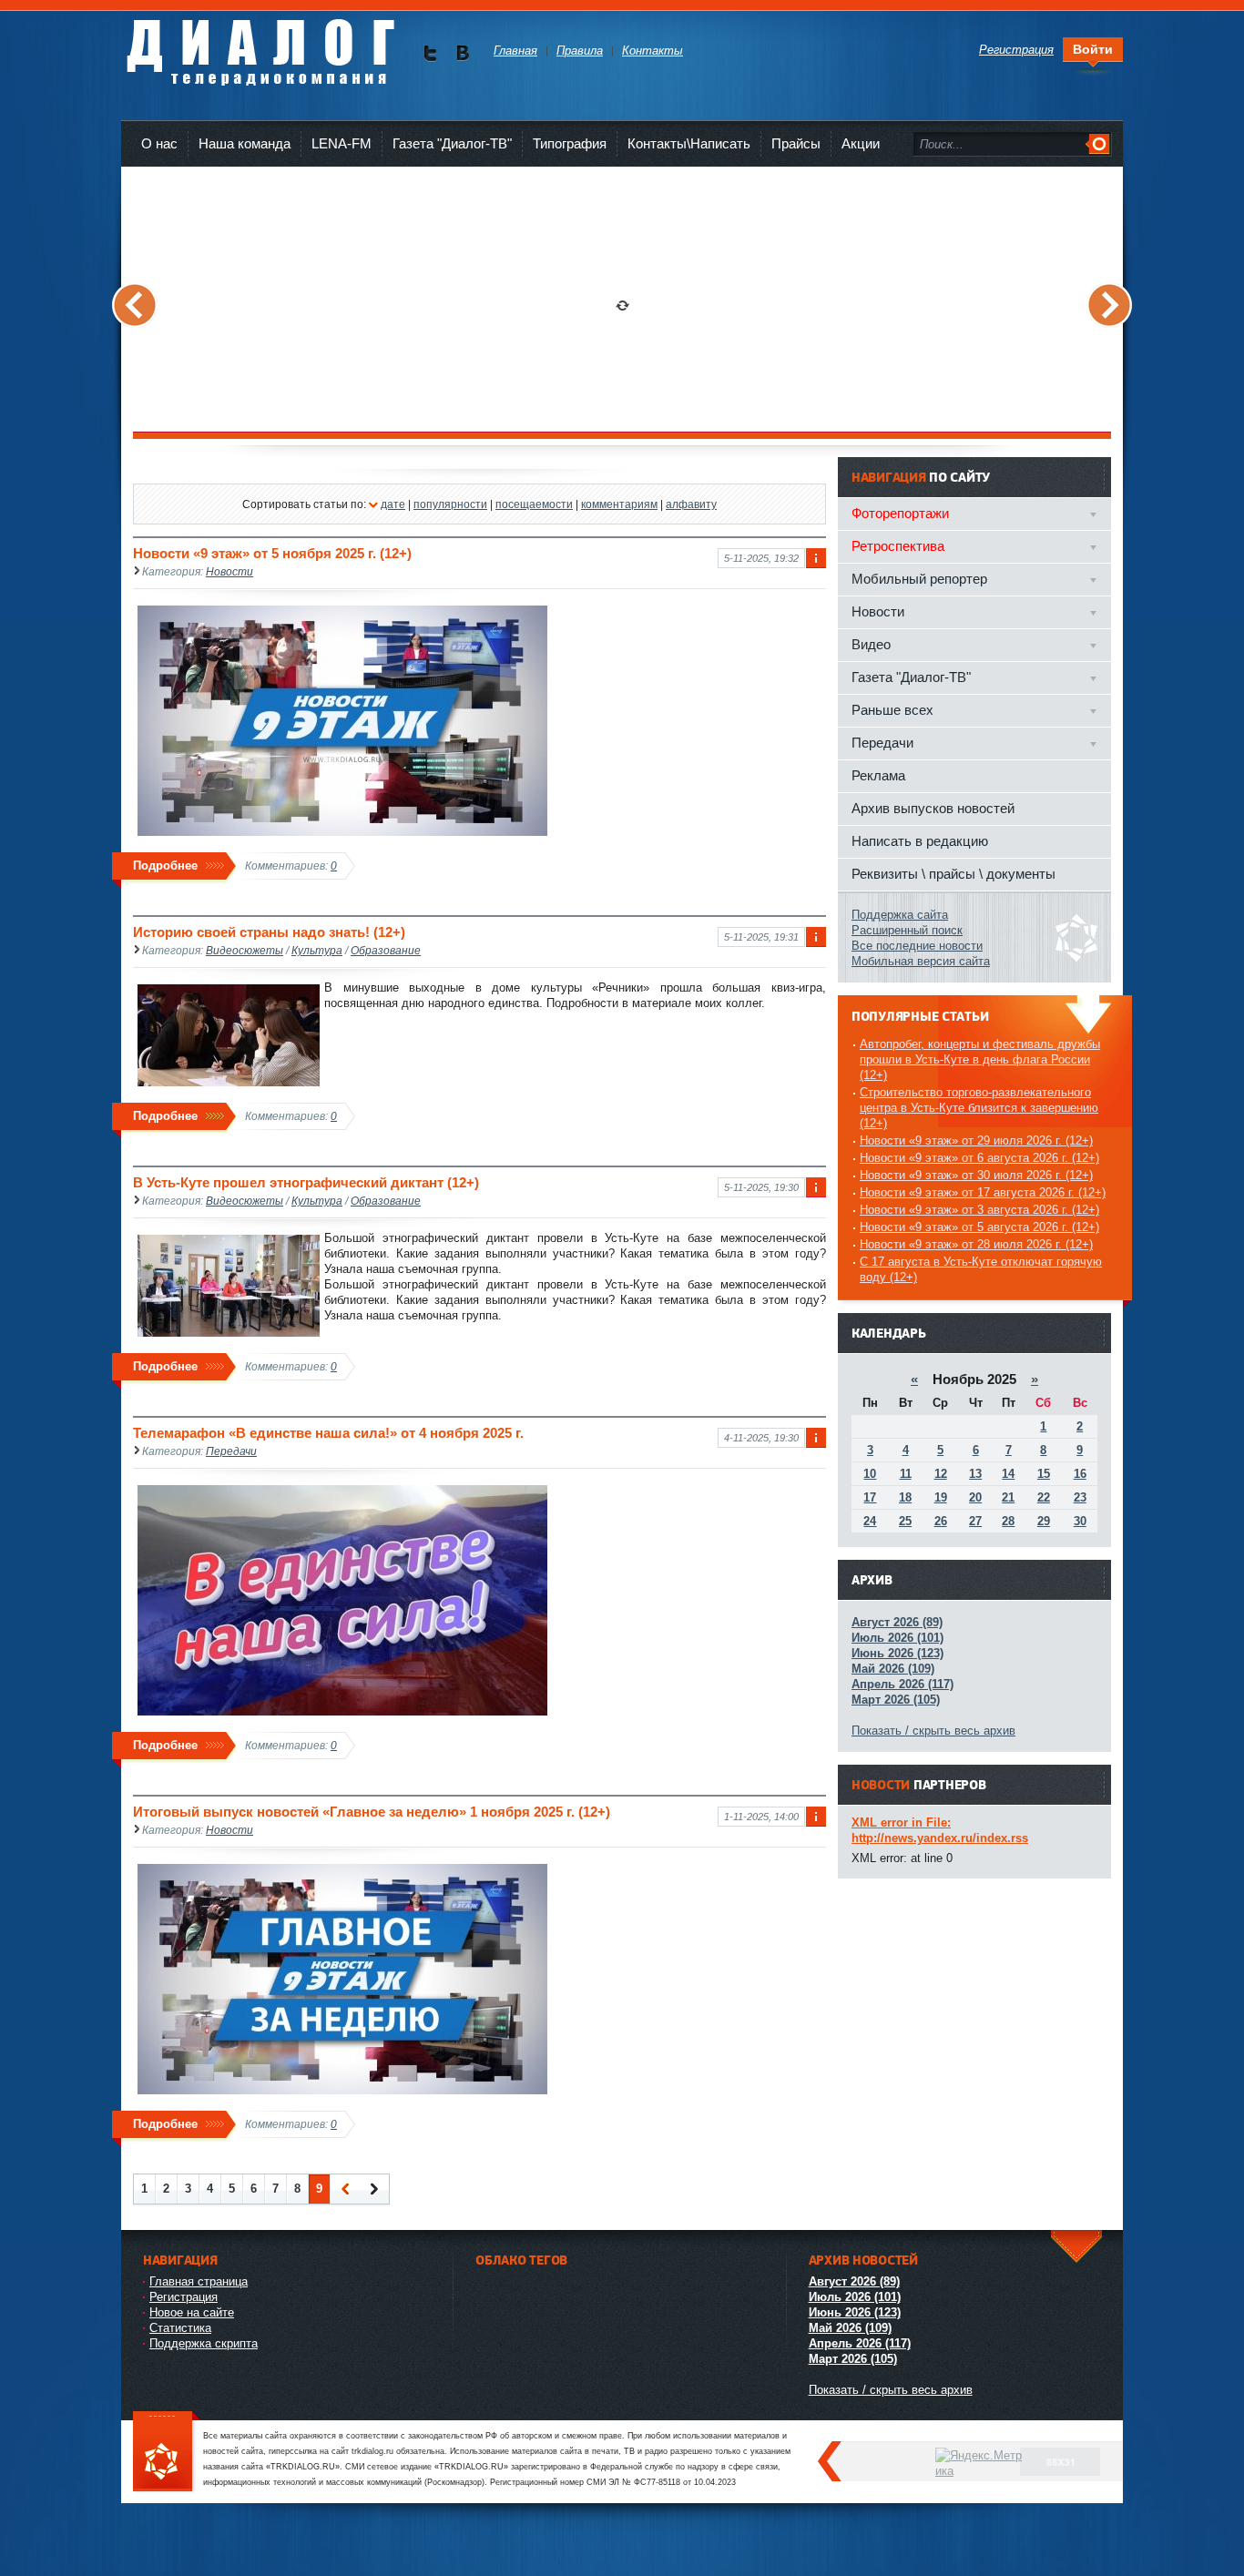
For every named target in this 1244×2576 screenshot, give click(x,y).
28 (1008, 1521)
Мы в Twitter (430, 53)
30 (1080, 1521)
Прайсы (796, 143)
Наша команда (245, 143)
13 (975, 1474)
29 (1044, 1521)
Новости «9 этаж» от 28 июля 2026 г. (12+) (976, 1244)
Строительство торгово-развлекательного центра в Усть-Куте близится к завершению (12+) (979, 1108)
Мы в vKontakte (462, 53)
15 (1044, 1474)
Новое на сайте (192, 2312)
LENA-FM (342, 143)
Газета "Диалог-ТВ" (452, 143)
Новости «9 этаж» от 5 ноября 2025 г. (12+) (272, 553)
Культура (317, 950)
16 (1080, 1474)
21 (1008, 1497)
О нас (159, 143)
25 (905, 1521)
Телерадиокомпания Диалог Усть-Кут (260, 45)
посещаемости (534, 504)
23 (1080, 1497)
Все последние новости (917, 946)
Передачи (231, 1451)
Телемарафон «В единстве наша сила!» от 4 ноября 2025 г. (328, 1433)
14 (1008, 1474)
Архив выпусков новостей (933, 808)
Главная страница (199, 2281)
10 (870, 1474)
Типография (570, 143)
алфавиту (691, 504)
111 (167, 2453)
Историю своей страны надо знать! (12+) (269, 932)
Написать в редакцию (920, 841)
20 (975, 1497)
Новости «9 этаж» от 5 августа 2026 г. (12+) (979, 1227)
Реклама (878, 775)
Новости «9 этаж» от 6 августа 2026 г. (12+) (979, 1158)
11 (906, 1474)
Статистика (180, 2328)
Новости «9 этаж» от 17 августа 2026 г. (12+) (983, 1192)
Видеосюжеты (245, 950)
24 (870, 1521)
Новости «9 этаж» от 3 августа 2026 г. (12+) (979, 1210)
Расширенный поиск (907, 930)
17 (870, 1497)
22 (1044, 1497)
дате (393, 504)
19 (941, 1497)
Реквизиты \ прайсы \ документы (953, 874)
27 (975, 1521)
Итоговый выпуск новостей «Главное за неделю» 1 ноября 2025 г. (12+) (372, 1812)
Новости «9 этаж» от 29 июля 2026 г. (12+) (976, 1140)
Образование (386, 950)
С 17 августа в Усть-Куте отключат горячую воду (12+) (981, 1269)
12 (941, 1474)
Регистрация (184, 2297)
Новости (229, 571)
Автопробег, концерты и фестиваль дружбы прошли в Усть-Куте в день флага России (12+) (980, 1059)
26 (941, 1521)
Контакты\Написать (689, 143)
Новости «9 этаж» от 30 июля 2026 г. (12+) (976, 1175)
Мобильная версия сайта (921, 961)
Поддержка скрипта (204, 2343)
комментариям (619, 504)
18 (905, 1497)
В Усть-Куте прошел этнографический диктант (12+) (306, 1182)
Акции (861, 143)
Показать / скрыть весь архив (933, 1731)
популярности (450, 504)
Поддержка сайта (900, 915)
